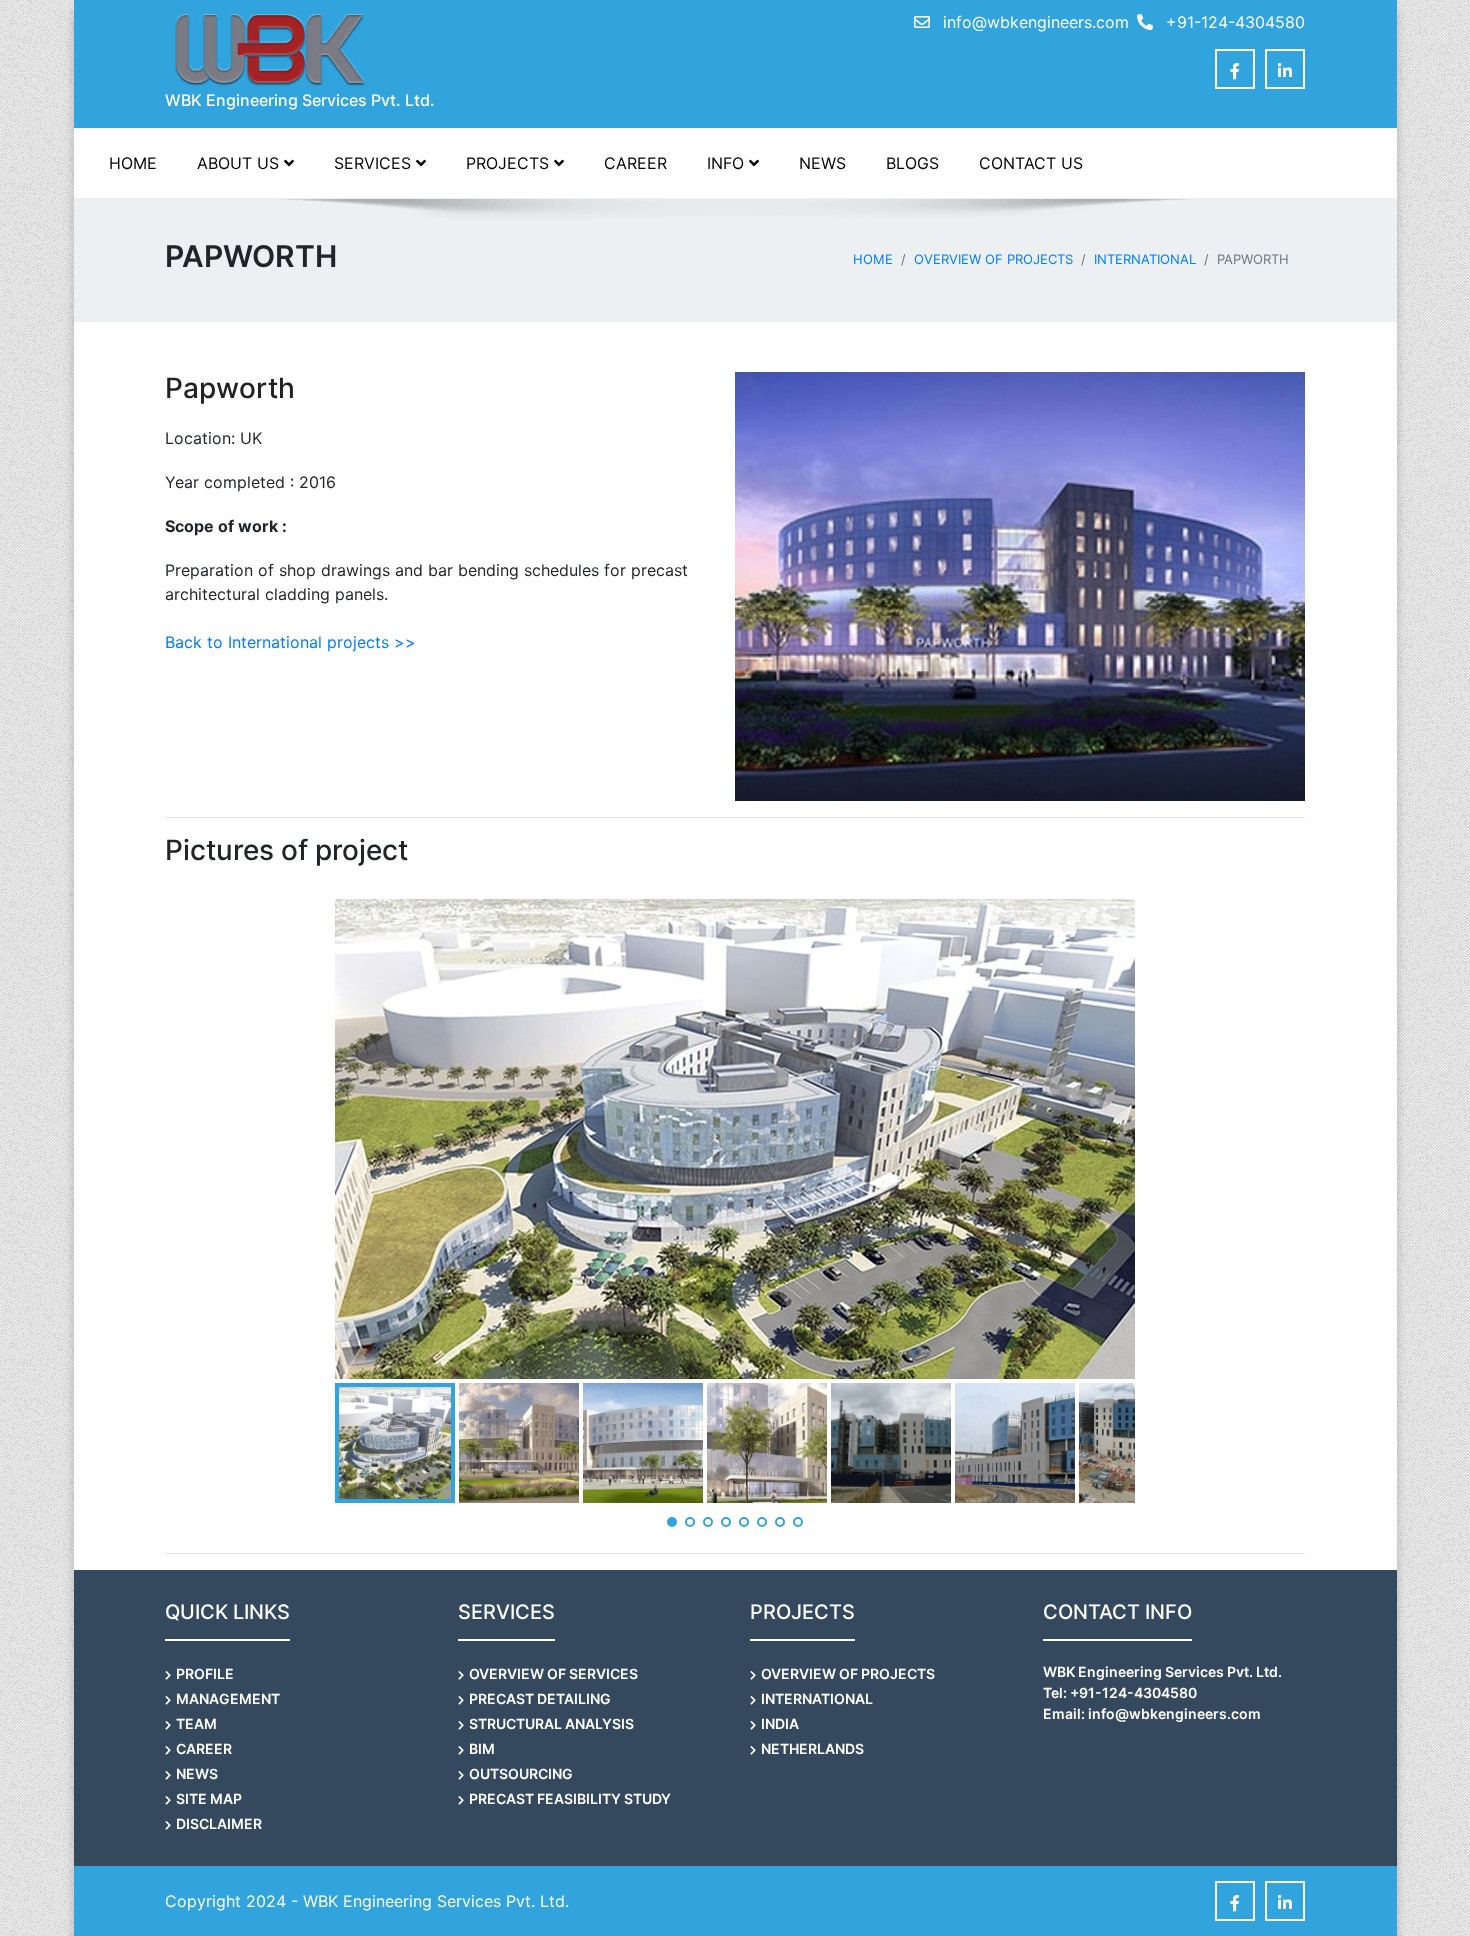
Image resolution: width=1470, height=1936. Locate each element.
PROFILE (205, 1673)
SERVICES (375, 163)
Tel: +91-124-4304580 (1120, 1692)
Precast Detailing (540, 1698)
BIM (482, 1748)
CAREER (635, 163)
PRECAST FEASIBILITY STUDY (570, 1798)
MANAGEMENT (228, 1698)
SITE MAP (209, 1798)
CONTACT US (1031, 163)
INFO (728, 163)
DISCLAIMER (219, 1823)
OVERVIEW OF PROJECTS (993, 259)
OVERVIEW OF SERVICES (553, 1673)
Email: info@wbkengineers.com (1152, 1713)
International (1145, 259)
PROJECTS (510, 163)
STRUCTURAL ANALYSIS (551, 1723)
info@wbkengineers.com (1036, 22)
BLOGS (912, 163)
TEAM (196, 1723)
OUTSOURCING (521, 1773)
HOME (133, 163)
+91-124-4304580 (1233, 22)
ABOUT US (240, 163)
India (780, 1723)
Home (873, 259)
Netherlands (812, 1748)
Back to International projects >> (290, 642)
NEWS (822, 163)
